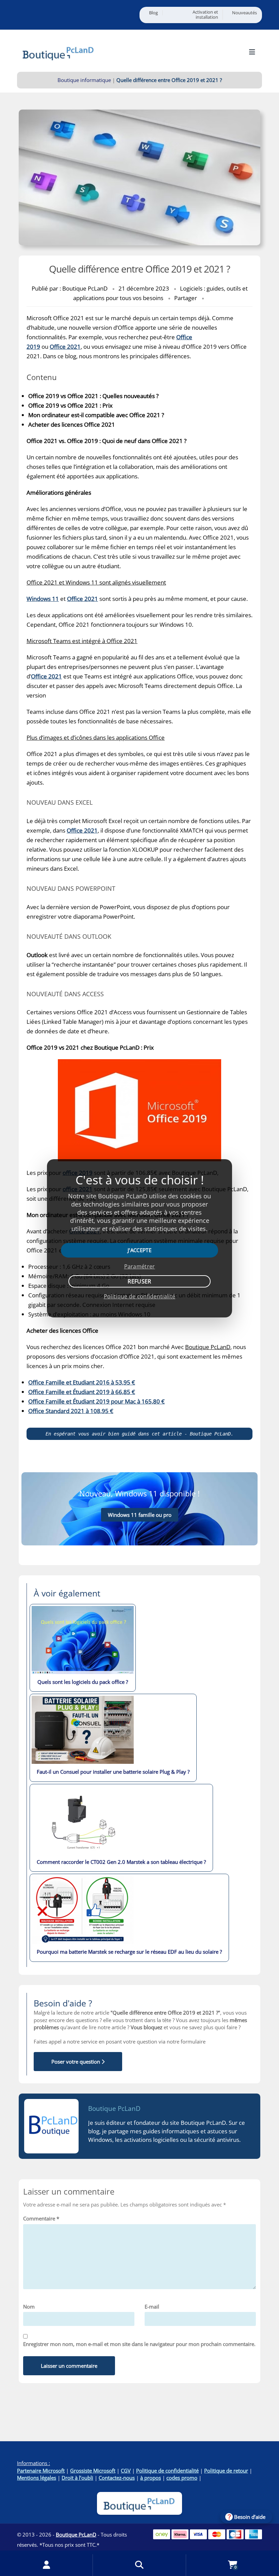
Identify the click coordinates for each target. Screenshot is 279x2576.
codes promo (182, 2478)
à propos (151, 2478)
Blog (153, 13)
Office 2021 (65, 347)
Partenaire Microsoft (41, 2471)
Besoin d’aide (250, 2517)
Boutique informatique (84, 80)
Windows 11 (43, 599)
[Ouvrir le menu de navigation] (252, 52)
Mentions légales (37, 2478)
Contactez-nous (117, 2478)
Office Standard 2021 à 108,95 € (71, 1411)
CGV (126, 2471)
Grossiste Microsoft (93, 2471)
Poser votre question (76, 2062)
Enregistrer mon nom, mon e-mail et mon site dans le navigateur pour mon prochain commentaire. (139, 2344)
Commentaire (41, 2218)
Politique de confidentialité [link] (139, 1296)
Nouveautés (244, 13)
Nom (29, 2307)
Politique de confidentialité (167, 2471)
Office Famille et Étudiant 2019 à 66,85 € (82, 1392)
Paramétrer (140, 1266)
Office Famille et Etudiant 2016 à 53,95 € (82, 1382)
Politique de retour (226, 2471)
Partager (186, 298)
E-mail (152, 2307)
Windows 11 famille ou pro (140, 1515)
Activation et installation (205, 15)
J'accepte (139, 1250)
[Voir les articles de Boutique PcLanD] (51, 2126)
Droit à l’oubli (77, 2478)
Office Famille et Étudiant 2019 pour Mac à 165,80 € (96, 1401)
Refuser (139, 1281)
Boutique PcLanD (114, 2109)
